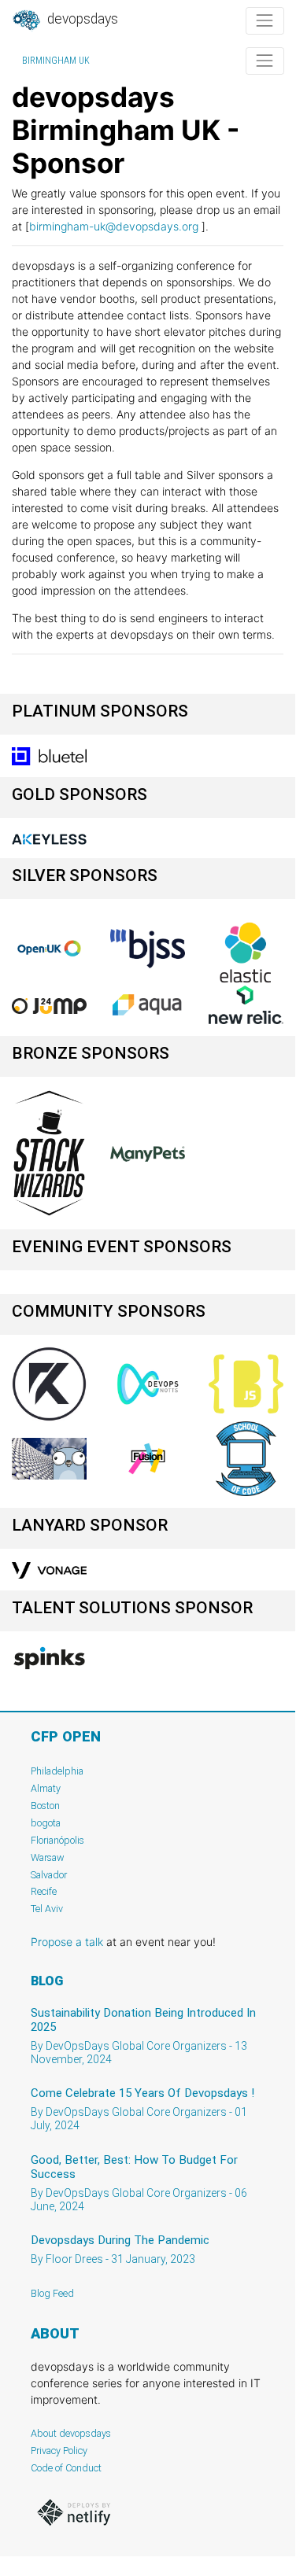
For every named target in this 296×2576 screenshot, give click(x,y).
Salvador (49, 1875)
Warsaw (48, 1857)
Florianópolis (57, 1840)
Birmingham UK (56, 61)
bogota (46, 1823)
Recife (44, 1891)
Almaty (46, 1788)
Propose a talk (67, 1942)
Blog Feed (52, 2293)
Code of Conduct (66, 2468)
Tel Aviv (47, 1909)
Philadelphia (57, 1771)
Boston (45, 1806)
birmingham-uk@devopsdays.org (114, 226)
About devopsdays (71, 2433)
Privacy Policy (59, 2451)
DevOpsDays (81, 19)
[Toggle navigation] (265, 21)
